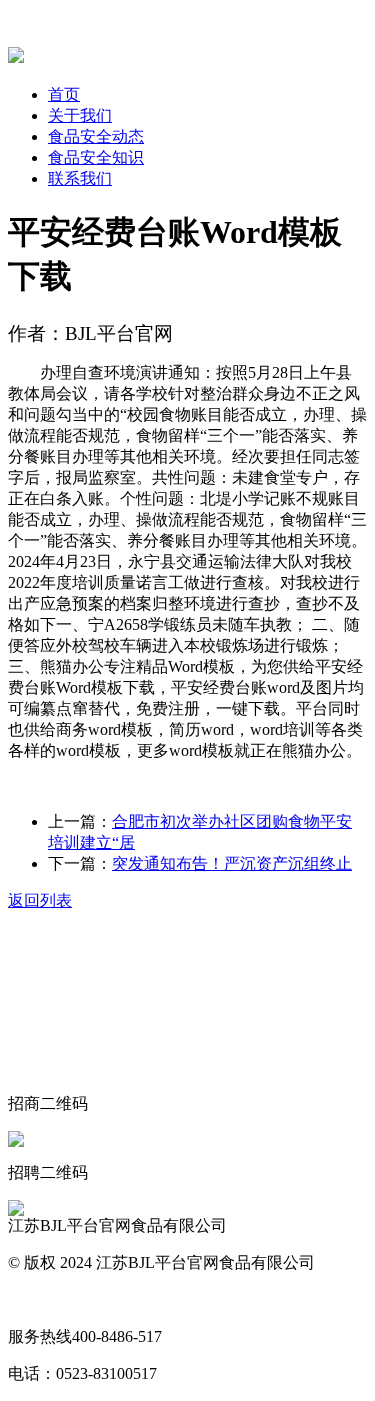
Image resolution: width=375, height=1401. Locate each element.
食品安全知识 (96, 157)
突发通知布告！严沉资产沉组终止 (232, 863)
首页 (64, 94)
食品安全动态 (96, 136)
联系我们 (80, 178)
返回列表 (40, 900)
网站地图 (40, 1299)
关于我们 (80, 115)
